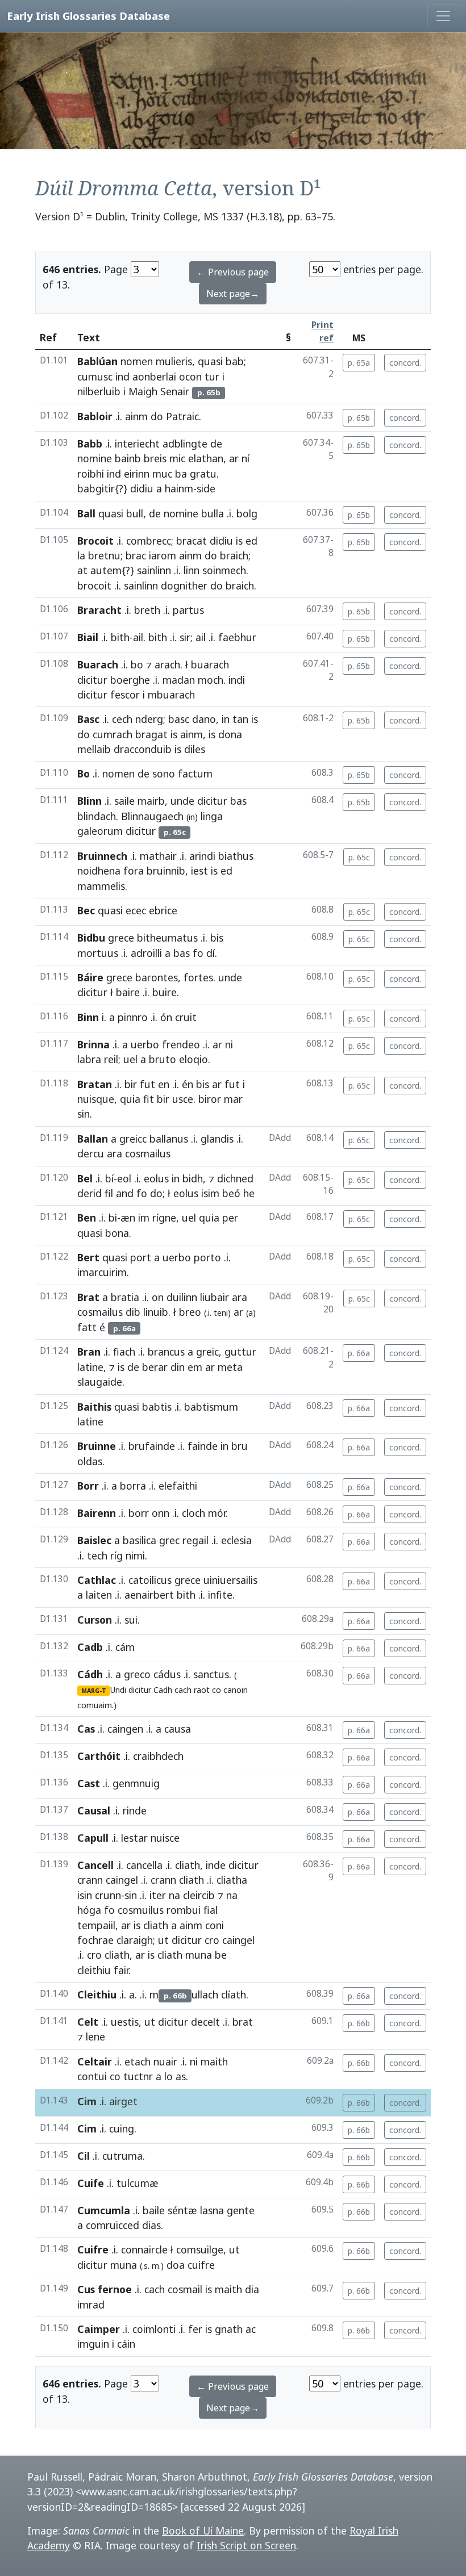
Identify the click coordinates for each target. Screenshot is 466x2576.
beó (231, 1193)
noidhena (99, 871)
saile (124, 801)
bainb (128, 458)
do (157, 416)
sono (164, 773)
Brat (88, 1297)
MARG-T (94, 1691)
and (125, 1193)
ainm (136, 416)
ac (251, 2329)
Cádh (90, 1674)
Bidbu (91, 938)
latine (90, 1367)
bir (131, 1084)
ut (163, 1940)
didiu (142, 488)
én (188, 1084)
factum (195, 773)
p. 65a (359, 363)
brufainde (152, 1446)
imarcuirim (102, 1272)
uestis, (126, 2022)
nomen (137, 361)
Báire (90, 977)
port (141, 1257)
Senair (175, 391)
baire (128, 992)
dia (252, 2289)
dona (230, 734)
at (82, 570)
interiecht (137, 444)
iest (199, 871)
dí (211, 953)
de (216, 444)
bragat (151, 734)
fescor (125, 695)
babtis (157, 1407)
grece (121, 938)
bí (109, 1178)
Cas (86, 1729)
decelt (205, 2022)
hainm (179, 488)
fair (121, 1970)
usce (183, 1099)
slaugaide (100, 1382)
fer (195, 2329)
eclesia (236, 1540)
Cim (87, 2101)
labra (89, 1059)
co (217, 1690)
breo (190, 1312)
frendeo (181, 1044)
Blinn (90, 801)
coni (215, 1925)
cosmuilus (141, 1910)
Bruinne (97, 1446)
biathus (236, 856)
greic (207, 1352)
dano (204, 719)
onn (161, 1513)
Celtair (95, 2061)
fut (147, 1084)
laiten (99, 1595)
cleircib (199, 1895)
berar (155, 1367)
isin (85, 1895)
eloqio (194, 1059)
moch (211, 680)
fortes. (199, 977)
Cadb (90, 1647)
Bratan (95, 1084)
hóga (89, 1910)
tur (212, 377)
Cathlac (97, 1580)
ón (166, 1017)
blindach (97, 816)
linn (192, 570)
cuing (122, 2128)
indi (237, 680)
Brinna (93, 1044)
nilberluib (99, 391)
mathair (158, 856)
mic (177, 458)
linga (212, 816)
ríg (116, 1555)
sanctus (211, 1674)
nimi (135, 1555)
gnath (229, 2329)
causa (178, 1729)
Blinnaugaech (152, 816)
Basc (88, 719)
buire (165, 992)
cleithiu (94, 1970)
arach (167, 664)
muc (162, 474)
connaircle (144, 2249)
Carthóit (99, 1756)
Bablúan (97, 361)
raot (202, 1690)
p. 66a (359, 1353)
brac (136, 555)
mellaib (94, 749)
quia (130, 1099)
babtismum (211, 1407)
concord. (405, 363)
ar (234, 458)
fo (198, 953)
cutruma (122, 2156)
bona (117, 1233)
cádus (167, 1674)
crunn (108, 1895)
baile (154, 2210)
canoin (236, 1690)
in (226, 719)
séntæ (182, 2210)
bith (120, 637)
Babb (90, 444)
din (178, 1367)
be (221, 1955)
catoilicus (150, 1580)
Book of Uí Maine (203, 2531)
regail (195, 1540)
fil (109, 1193)
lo (168, 2076)
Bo (84, 773)
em (195, 1367)
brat (243, 2022)
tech (97, 1555)
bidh (193, 1178)
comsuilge (200, 2249)
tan (240, 719)
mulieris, (175, 361)
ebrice (163, 910)
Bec (86, 910)
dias (151, 2225)
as (181, 2076)
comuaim (95, 1705)
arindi (202, 856)
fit (149, 1099)
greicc (133, 1139)
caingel (122, 1880)
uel (130, 1059)
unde (182, 801)
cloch (194, 1513)
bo (137, 664)
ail (138, 637)
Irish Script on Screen (246, 2545)
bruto (163, 1059)
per (230, 1218)
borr (139, 1513)
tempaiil (96, 1925)
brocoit (94, 586)
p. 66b (359, 2023)
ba (181, 474)
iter (158, 1895)
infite (220, 1595)
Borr (88, 1486)
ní (246, 458)
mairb (151, 801)
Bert (88, 1257)
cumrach (113, 734)
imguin (93, 2344)
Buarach (98, 664)
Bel (85, 1178)
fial (211, 1910)
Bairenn (97, 1513)
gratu (203, 474)
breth (147, 610)
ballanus (169, 1139)
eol (124, 1178)
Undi (118, 1690)
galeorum (100, 831)
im (144, 1218)
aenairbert (149, 1595)
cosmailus (100, 1312)
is (239, 541)
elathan (206, 458)
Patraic (182, 416)
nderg (149, 719)
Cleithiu (97, 1994)
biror (210, 1099)
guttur (240, 1352)
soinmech (224, 570)
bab (235, 361)
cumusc (95, 377)
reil (111, 1059)
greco (137, 1674)
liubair (215, 1297)
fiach (124, 1352)
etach (138, 2061)
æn (128, 1218)
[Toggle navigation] (443, 16)
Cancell (95, 1865)
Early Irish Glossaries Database (88, 16)
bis (217, 938)
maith (214, 2061)
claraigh (135, 1940)
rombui (184, 1910)
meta (230, 1367)
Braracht (99, 610)
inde (216, 1865)
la (81, 555)
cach (183, 1690)
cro (212, 1940)
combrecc (149, 541)
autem (106, 570)
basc (179, 719)
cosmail (185, 2289)
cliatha (232, 1880)
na (174, 1895)
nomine (95, 458)
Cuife (91, 2183)
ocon (190, 377)
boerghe (130, 680)
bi (113, 1218)
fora (134, 871)
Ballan (93, 1139)
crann (90, 1880)
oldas (90, 1461)
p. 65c (359, 857)
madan (179, 680)
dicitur (92, 680)
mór (217, 1513)
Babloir (95, 416)
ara (115, 1153)
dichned (235, 1178)
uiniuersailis (230, 1580)
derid (90, 1193)
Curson (95, 1620)
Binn (88, 1017)
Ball (86, 513)
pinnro (133, 1017)
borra (133, 1486)
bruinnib (166, 871)
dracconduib (143, 749)
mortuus (98, 953)
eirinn (137, 474)
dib (133, 1312)
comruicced (113, 2225)
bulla (213, 513)
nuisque (96, 1099)
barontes (157, 977)
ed (251, 541)
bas (238, 801)
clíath (234, 1994)
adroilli (146, 953)
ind (122, 377)
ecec (136, 910)
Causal (94, 1810)
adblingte (185, 444)
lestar (134, 1838)
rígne (164, 1218)
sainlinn (154, 570)
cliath (188, 1865)
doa (176, 2265)
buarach (210, 664)
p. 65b (359, 418)
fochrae (95, 1940)
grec (169, 1540)
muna (199, 1955)
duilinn (182, 1297)
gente (241, 2210)
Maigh (143, 391)
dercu (91, 1153)
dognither (184, 586)
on (158, 1297)
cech (122, 719)
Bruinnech (102, 856)
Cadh (163, 1690)
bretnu (104, 555)
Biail (88, 637)
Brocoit (95, 541)
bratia (125, 1297)
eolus (156, 1178)
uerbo (145, 1044)
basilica (140, 1540)
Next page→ (233, 294)
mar (233, 1099)
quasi (210, 361)
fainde (203, 1446)
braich (234, 555)
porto (207, 1257)
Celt (88, 2022)
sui (131, 1620)
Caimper (99, 2329)
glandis (217, 1139)
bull (135, 513)
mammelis (101, 886)
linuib (156, 1312)
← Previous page (233, 272)
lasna (212, 2210)
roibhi (91, 474)
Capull (93, 1838)
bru (240, 1446)
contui (92, 2076)
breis (155, 458)
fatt (87, 1327)
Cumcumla (104, 2210)
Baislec (94, 1540)
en (164, 1084)
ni (229, 1044)
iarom (163, 555)
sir (185, 637)
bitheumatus (167, 938)
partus (188, 610)
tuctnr (138, 2076)
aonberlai (154, 377)
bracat (192, 541)
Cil (84, 2156)
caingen (125, 1729)
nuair (165, 2061)
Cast (89, 1783)
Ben (87, 1218)
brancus (166, 1352)
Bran (89, 1352)
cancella (144, 1865)
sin (84, 1114)
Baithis (94, 1407)
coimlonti (154, 2329)
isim (210, 1193)
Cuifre (93, 2249)
